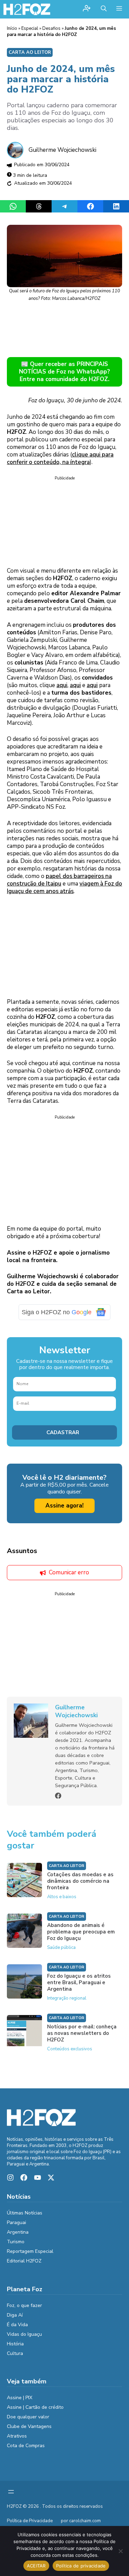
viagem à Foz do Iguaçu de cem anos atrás (64, 887)
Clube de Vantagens (29, 2426)
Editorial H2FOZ (24, 2261)
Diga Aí (15, 2315)
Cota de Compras (26, 2446)
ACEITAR (36, 2566)
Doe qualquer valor (28, 2417)
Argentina (18, 2232)
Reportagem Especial (30, 2251)
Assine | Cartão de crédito (35, 2407)
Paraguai (17, 2223)
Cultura (15, 2353)
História (15, 2344)
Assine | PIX (20, 2398)
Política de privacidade (81, 2566)
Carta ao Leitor (30, 52)
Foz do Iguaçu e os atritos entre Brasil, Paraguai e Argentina (79, 1982)
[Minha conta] (87, 9)
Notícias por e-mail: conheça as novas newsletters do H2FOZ (82, 2033)
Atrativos (17, 2436)
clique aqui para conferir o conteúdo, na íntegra (60, 458)
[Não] (120, 2551)
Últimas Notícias (25, 2213)
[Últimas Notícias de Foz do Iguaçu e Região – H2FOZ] (27, 9)
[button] (104, 9)
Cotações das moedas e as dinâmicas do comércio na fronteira (80, 1881)
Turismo (16, 2242)
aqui (62, 685)
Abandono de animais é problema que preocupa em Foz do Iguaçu (81, 1932)
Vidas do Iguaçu (24, 2334)
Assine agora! (64, 1506)
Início (12, 28)
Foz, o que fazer (24, 2305)
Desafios (51, 28)
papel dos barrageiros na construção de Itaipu (59, 880)
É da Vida (17, 2325)
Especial (30, 28)
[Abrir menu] (11, 2492)
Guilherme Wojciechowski (62, 150)
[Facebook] (58, 1796)
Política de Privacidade (30, 2521)
